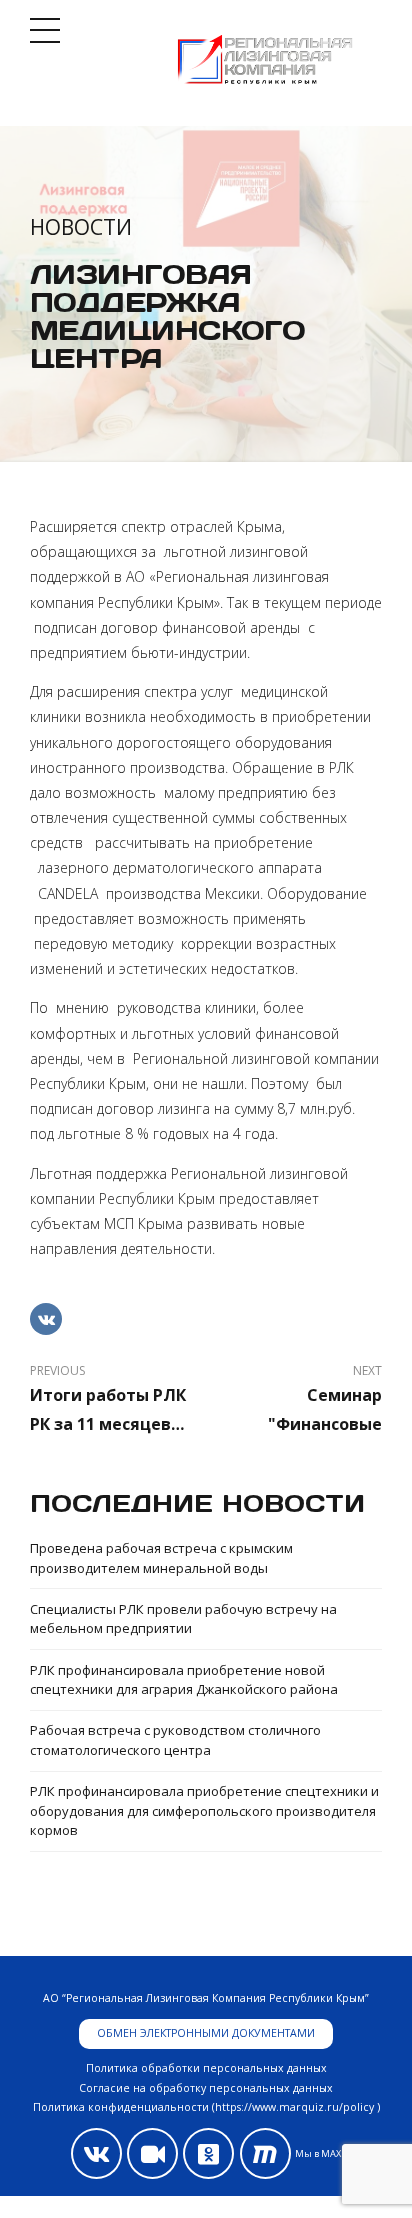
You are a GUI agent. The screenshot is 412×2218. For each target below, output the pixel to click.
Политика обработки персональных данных (206, 2068)
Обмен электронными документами (206, 2033)
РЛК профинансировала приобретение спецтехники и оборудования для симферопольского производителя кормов (204, 1810)
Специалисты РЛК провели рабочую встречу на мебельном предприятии (183, 1619)
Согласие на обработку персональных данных (206, 2088)
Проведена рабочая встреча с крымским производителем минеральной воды (161, 1558)
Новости (81, 227)
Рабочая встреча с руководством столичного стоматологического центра (175, 1740)
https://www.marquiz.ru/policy (294, 2107)
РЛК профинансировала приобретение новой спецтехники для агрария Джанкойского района (184, 1680)
